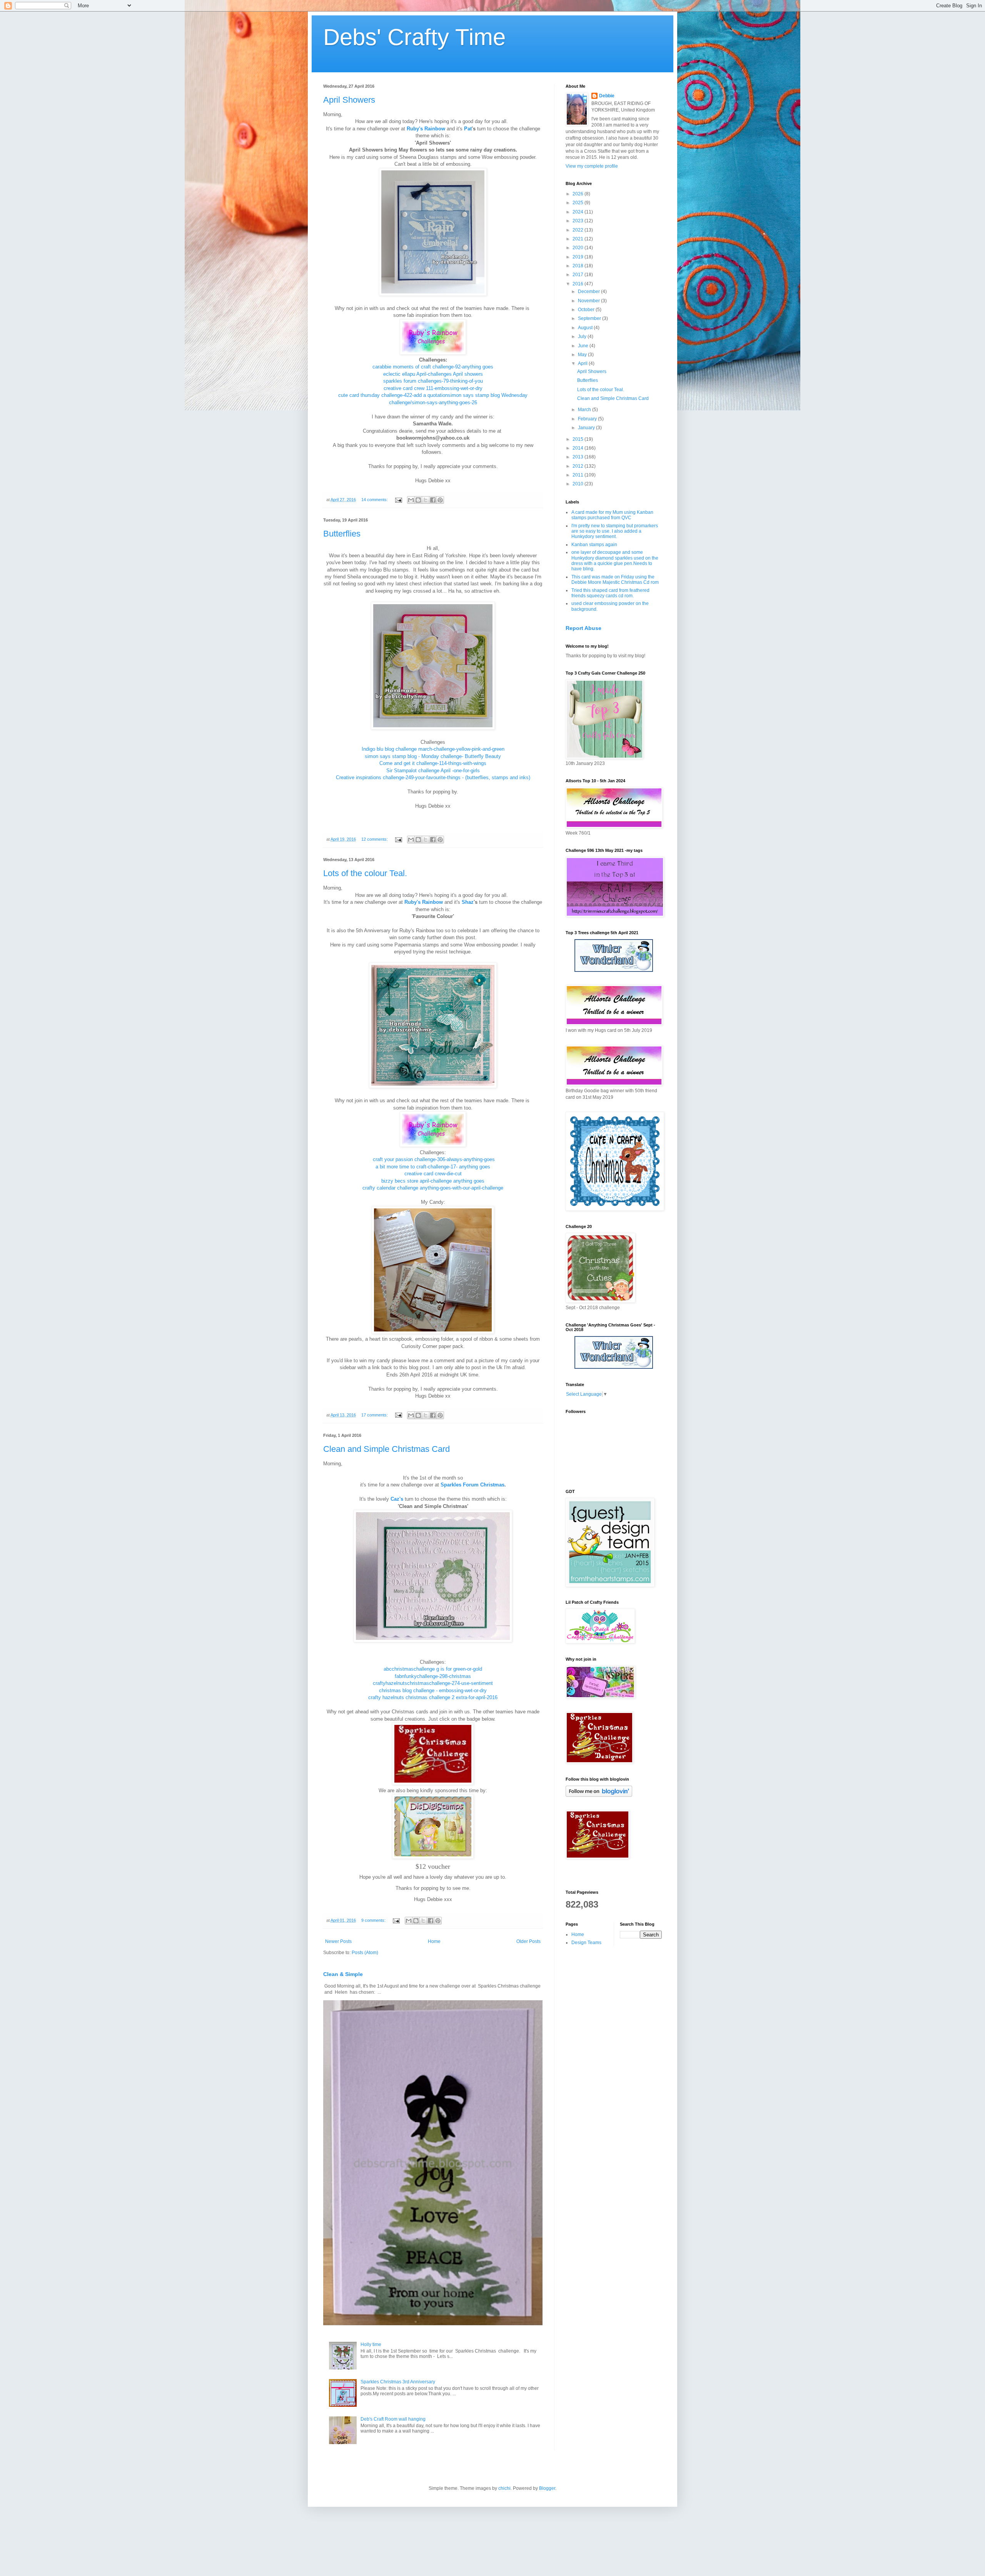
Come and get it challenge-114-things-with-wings (433, 763)
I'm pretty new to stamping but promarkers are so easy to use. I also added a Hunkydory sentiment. (615, 531)
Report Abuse (583, 628)
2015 (578, 439)
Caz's (397, 1499)
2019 (578, 257)
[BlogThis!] (418, 500)
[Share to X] (426, 500)
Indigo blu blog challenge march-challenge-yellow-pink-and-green (433, 749)
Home (434, 1941)
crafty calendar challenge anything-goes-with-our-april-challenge (433, 1188)
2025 (578, 203)
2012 (578, 466)
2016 (578, 284)
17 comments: (375, 1415)
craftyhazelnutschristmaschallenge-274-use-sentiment (433, 1683)
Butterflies (342, 534)
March (585, 410)
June (584, 346)
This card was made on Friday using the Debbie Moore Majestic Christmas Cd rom (615, 580)
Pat (468, 129)
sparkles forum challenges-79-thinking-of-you (433, 381)
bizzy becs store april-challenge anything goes (433, 1181)
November (589, 301)
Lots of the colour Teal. (365, 873)
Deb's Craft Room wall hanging (393, 2419)
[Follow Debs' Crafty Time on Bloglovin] (599, 1795)
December (589, 292)
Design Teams (586, 1943)
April (583, 363)
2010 (578, 484)
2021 (578, 239)
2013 (578, 457)
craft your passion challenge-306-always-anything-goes (434, 1159)
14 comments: (375, 500)
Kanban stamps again (594, 545)
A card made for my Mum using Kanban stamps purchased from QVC (612, 515)
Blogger (547, 2488)
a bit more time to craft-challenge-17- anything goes (433, 1167)
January (587, 428)
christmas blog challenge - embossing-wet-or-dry (433, 1690)
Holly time (371, 2344)
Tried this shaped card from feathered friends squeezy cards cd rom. (610, 593)
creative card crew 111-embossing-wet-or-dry (433, 388)
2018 (578, 266)
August (586, 328)
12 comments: (375, 839)
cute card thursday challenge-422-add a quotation (393, 395)
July (583, 337)
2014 (578, 448)
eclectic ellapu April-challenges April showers (433, 374)
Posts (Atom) (365, 1953)
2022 (578, 230)
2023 (578, 221)
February (588, 419)
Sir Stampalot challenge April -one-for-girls (433, 771)
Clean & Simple (343, 1974)
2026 (578, 194)
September (590, 318)
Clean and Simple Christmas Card (386, 1449)
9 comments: (374, 1920)
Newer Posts (338, 1941)
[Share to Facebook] (433, 500)
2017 (578, 275)
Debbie (607, 96)
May (583, 355)
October (587, 310)
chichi (504, 2488)
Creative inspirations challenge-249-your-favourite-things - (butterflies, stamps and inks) (433, 777)
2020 (578, 248)
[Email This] (411, 500)
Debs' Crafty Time (414, 37)
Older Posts (528, 1941)
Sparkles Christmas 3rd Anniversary (398, 2382)
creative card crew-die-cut (433, 1174)
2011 (578, 475)
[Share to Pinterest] (440, 500)
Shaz (468, 902)
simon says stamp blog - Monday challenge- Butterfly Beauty (433, 756)
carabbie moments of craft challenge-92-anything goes (433, 367)
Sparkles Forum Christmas (472, 1485)
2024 (578, 212)
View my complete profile (592, 166)
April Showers (349, 100)
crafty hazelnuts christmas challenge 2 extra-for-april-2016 (433, 1697)
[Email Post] (398, 500)
